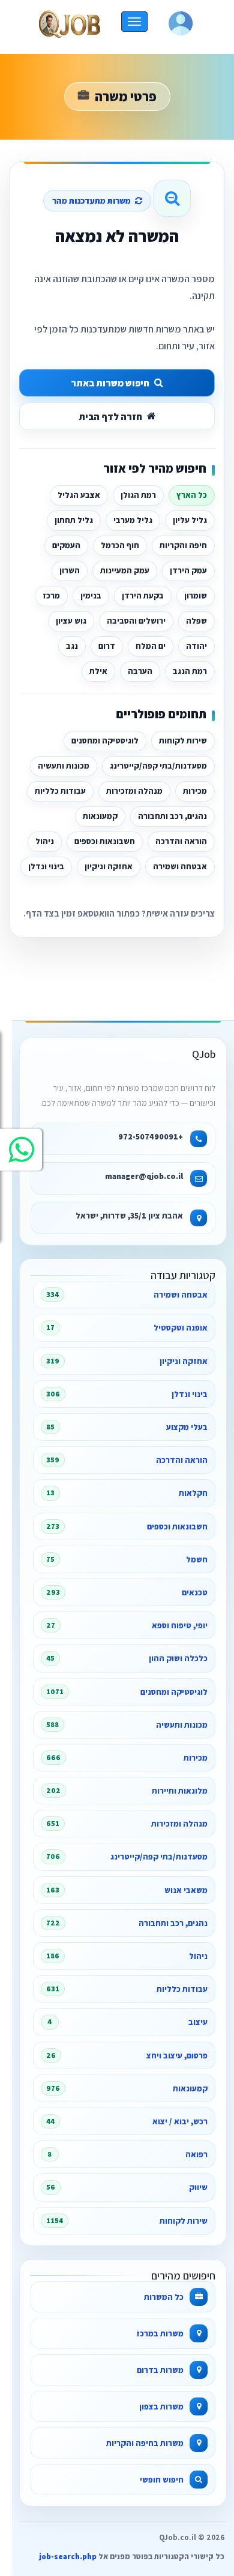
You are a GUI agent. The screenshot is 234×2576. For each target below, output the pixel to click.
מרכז (51, 595)
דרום (107, 646)
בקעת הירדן (143, 595)
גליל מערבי (133, 520)
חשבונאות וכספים (105, 841)
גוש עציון (71, 621)
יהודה (196, 646)
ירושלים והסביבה (136, 621)
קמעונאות (100, 816)
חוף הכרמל (120, 545)
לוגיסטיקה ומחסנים (105, 740)
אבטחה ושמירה (180, 866)
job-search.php (68, 2557)
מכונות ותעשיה (64, 766)
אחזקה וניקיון (109, 866)
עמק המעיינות (125, 570)
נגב (72, 646)
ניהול (45, 841)
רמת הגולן (138, 495)
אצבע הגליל (79, 495)
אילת (98, 671)
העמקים (66, 545)
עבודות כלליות (60, 791)
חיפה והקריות (183, 545)
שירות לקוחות (183, 740)
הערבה (140, 671)
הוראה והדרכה (181, 841)
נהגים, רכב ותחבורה (172, 816)
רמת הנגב (190, 671)
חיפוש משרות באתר (110, 383)
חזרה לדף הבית (110, 417)
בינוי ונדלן (46, 866)
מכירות (195, 791)
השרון (70, 570)
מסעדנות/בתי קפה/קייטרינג (158, 766)
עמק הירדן (188, 570)
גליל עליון (190, 520)
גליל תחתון (74, 520)
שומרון (196, 595)
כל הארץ (192, 495)
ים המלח (151, 646)
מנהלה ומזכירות (134, 791)
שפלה (196, 621)
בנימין (91, 595)
